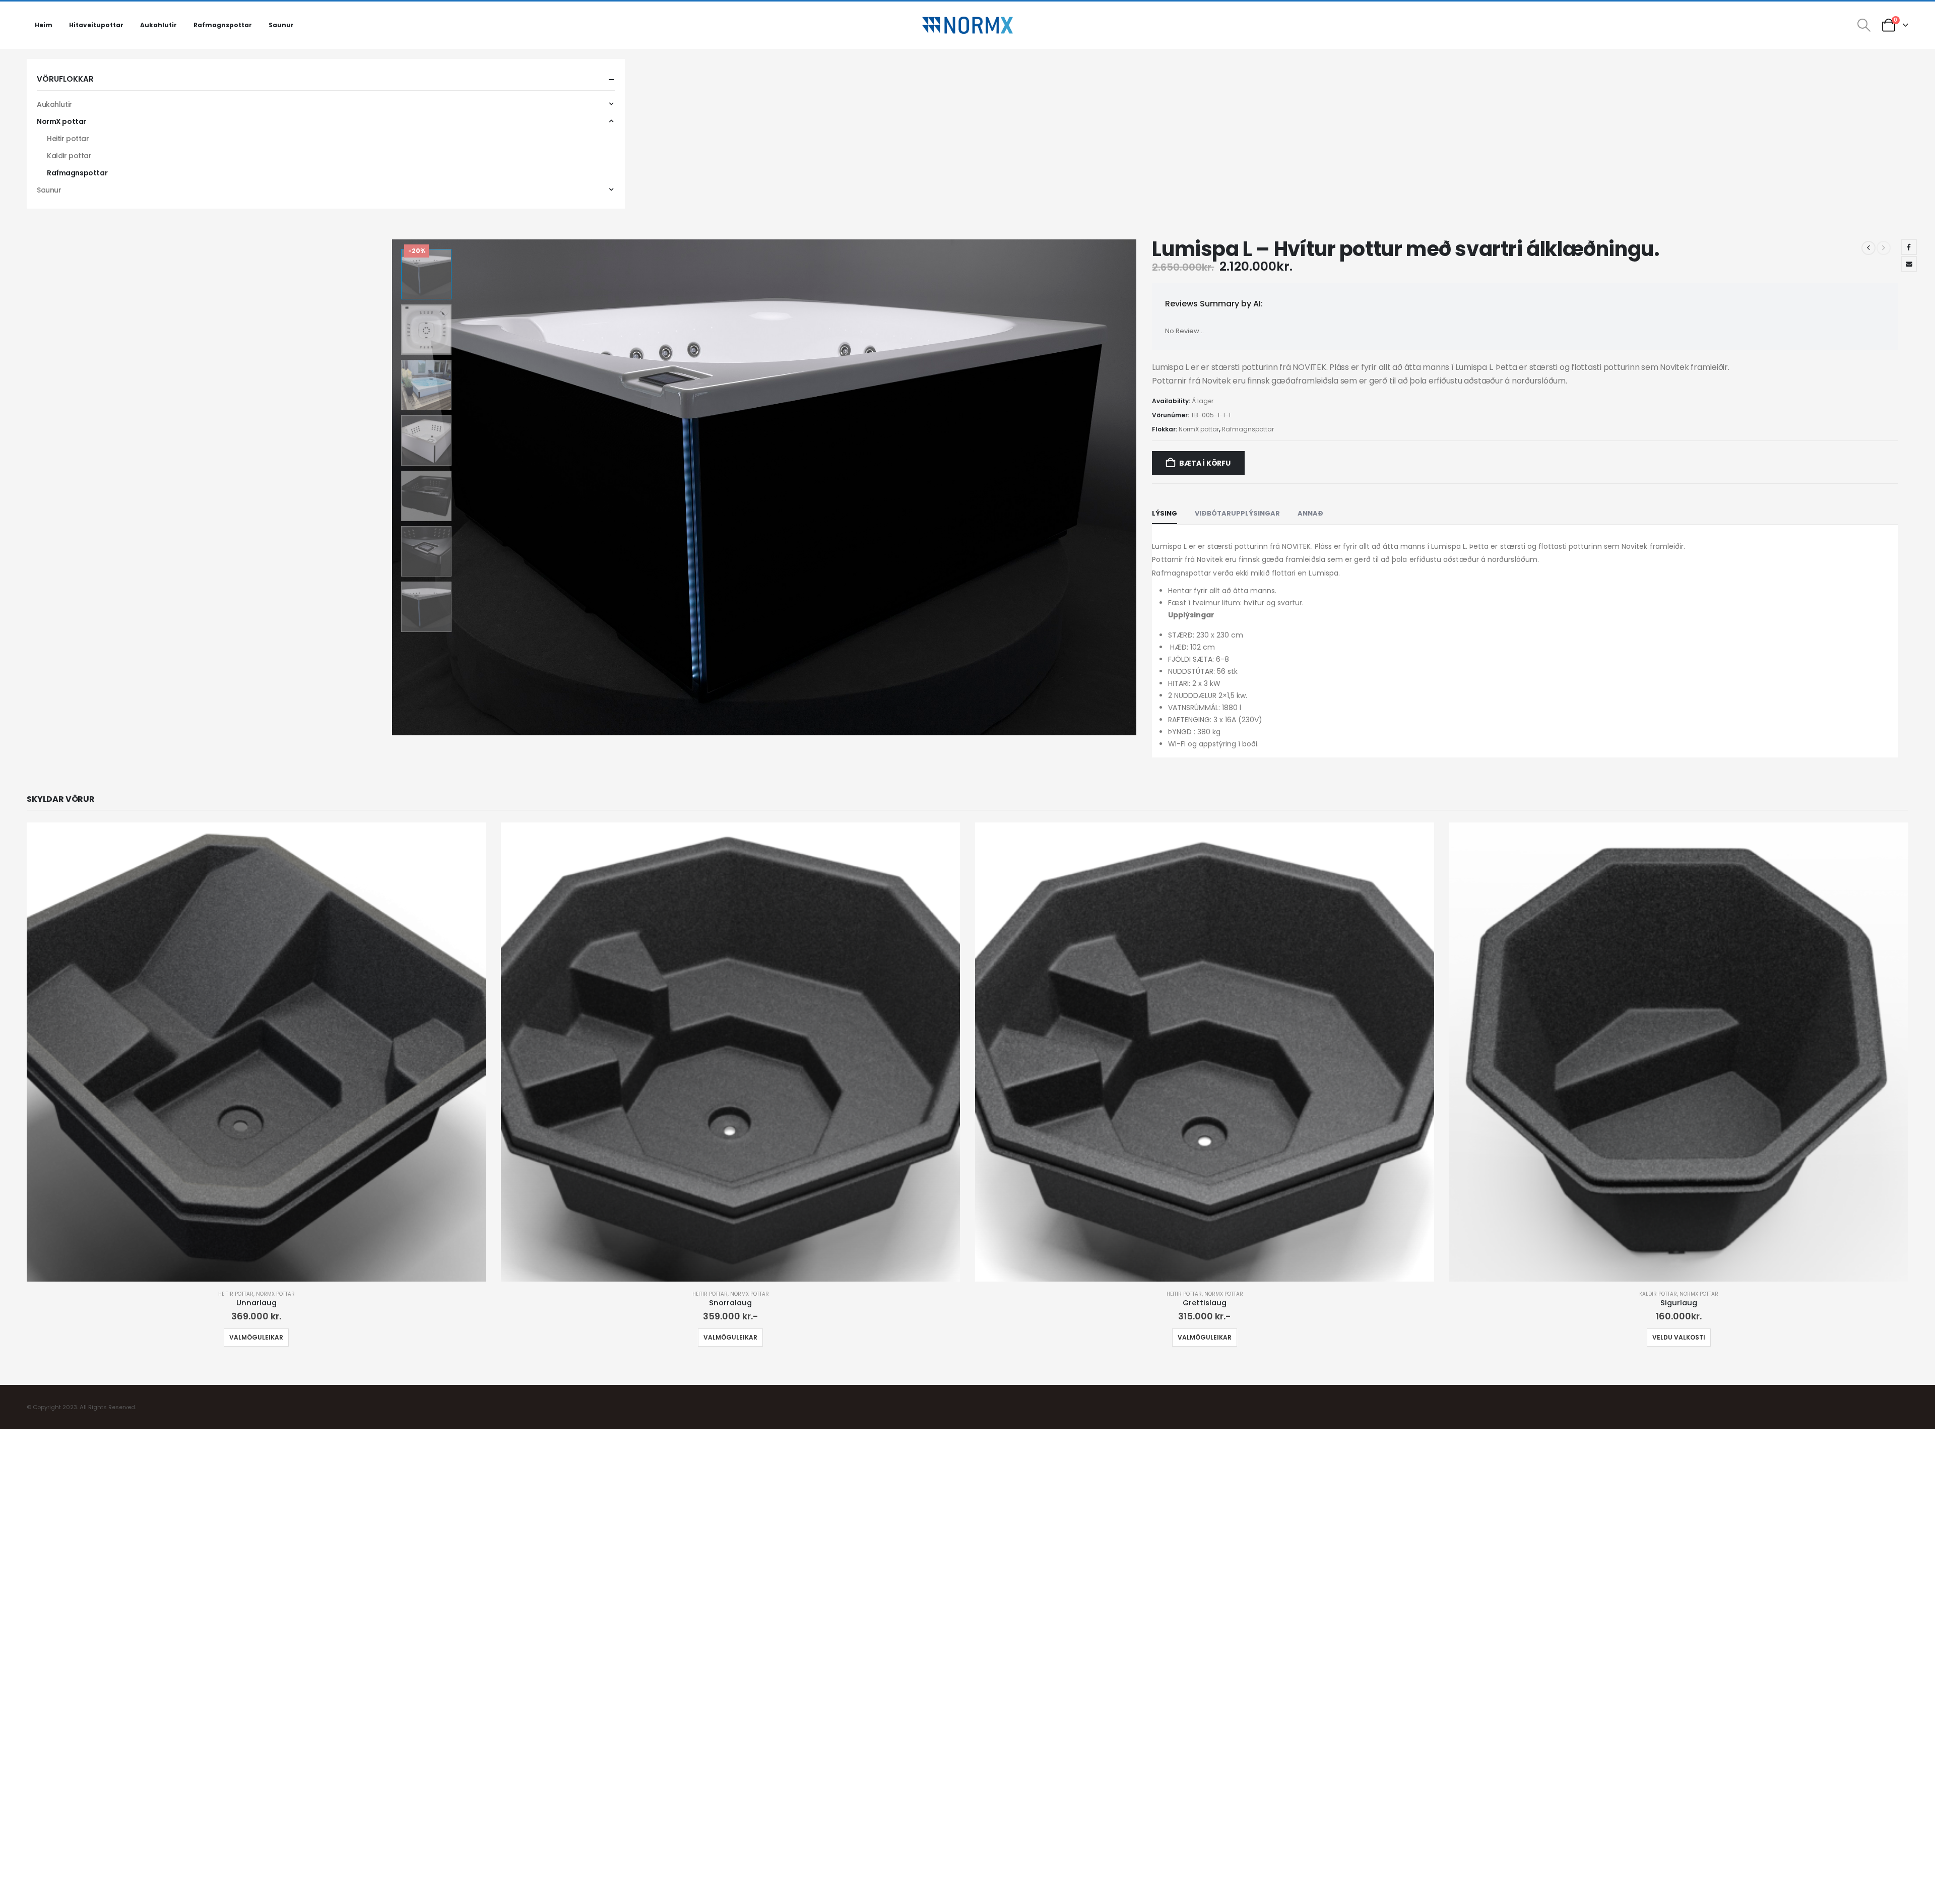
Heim (44, 25)
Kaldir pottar (69, 156)
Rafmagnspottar (223, 25)
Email (1909, 264)
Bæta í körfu (1205, 463)
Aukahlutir (158, 25)
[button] (1864, 25)
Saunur (281, 25)
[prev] (1868, 248)
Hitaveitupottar (96, 25)
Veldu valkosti (1679, 1337)
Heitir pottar (68, 139)
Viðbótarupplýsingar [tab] (1237, 513)
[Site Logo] (967, 25)
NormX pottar (1199, 429)
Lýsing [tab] (1165, 513)
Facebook (1909, 247)
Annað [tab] (1310, 513)
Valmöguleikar (256, 1337)
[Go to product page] (256, 1052)
